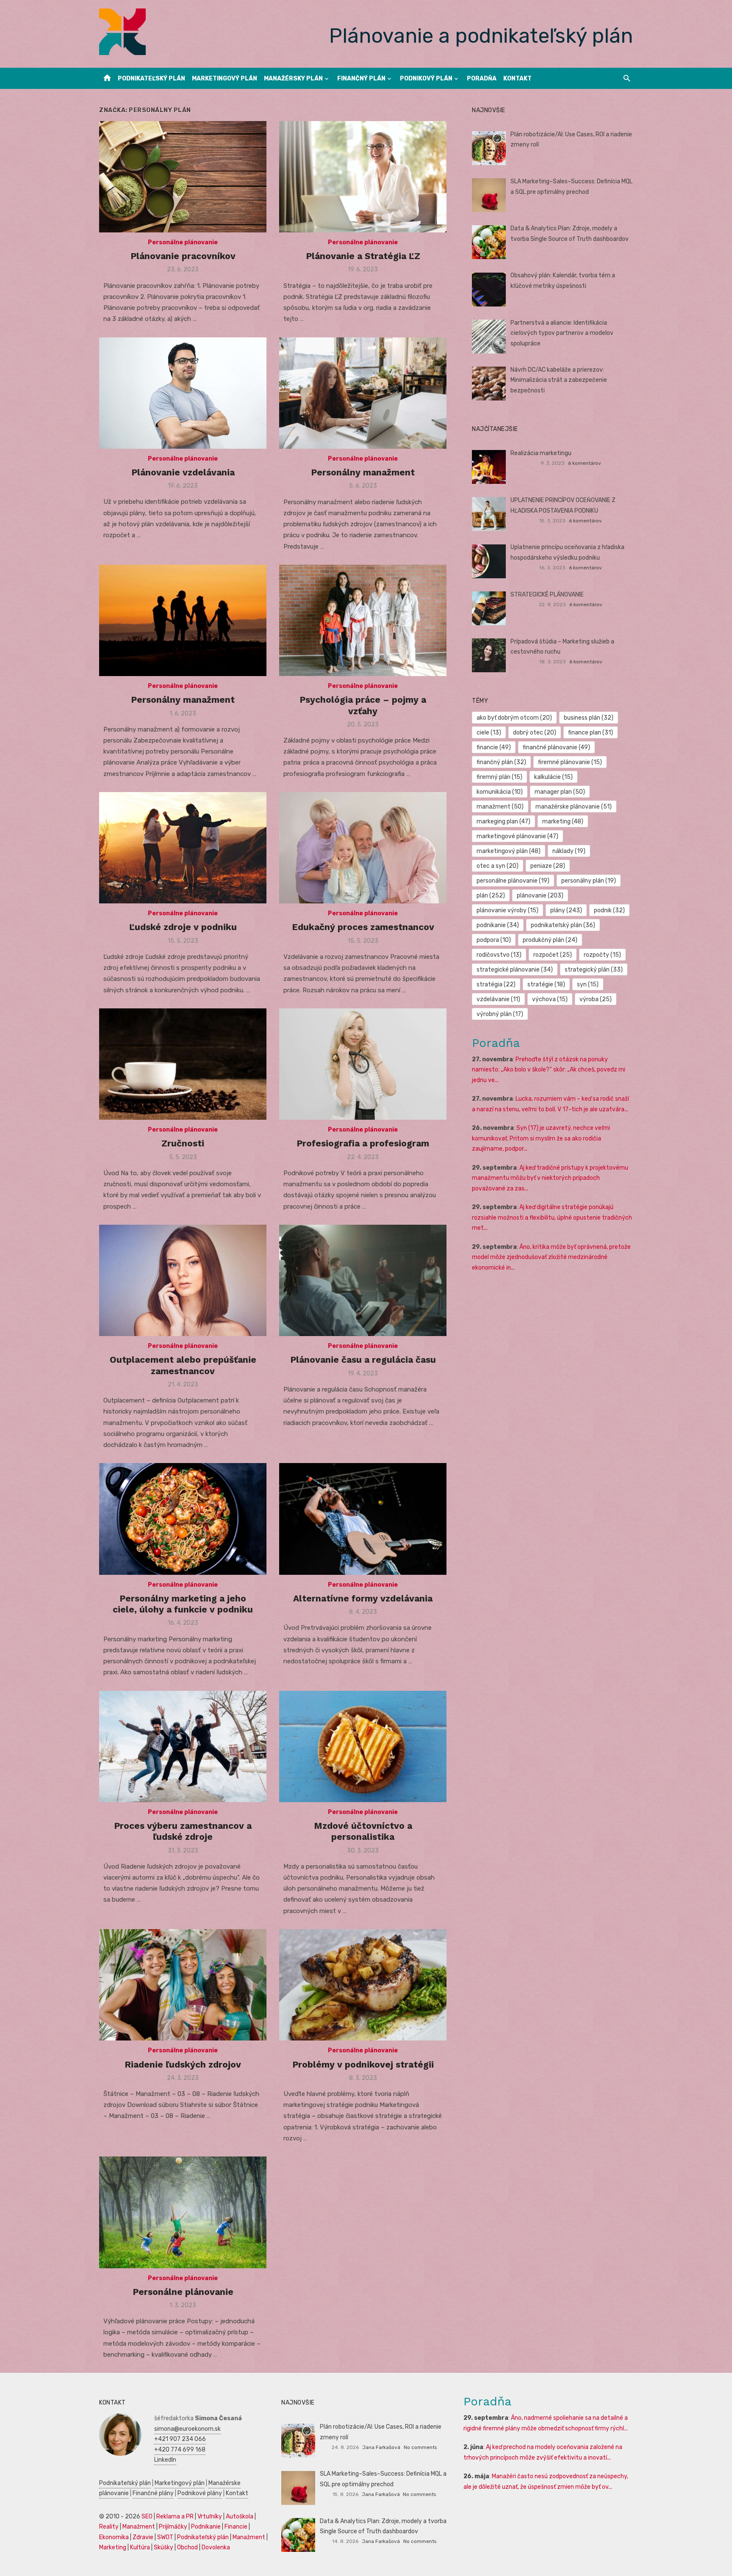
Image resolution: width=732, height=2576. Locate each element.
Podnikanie (206, 2527)
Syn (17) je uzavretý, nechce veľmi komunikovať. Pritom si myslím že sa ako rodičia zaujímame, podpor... (541, 1138)
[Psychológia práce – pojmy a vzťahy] (363, 620)
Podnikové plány (200, 2493)
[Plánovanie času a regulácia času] (363, 1280)
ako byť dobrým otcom (514, 718)
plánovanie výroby (507, 910)
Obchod (187, 2547)
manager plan (560, 792)
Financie (236, 2527)
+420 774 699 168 (180, 2450)
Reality (109, 2527)
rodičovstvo (499, 955)
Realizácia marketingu (541, 453)
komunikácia (500, 792)
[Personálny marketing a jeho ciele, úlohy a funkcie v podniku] (183, 1519)
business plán (589, 718)
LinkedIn (165, 2460)
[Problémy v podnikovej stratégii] (363, 1985)
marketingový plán (509, 851)
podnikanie (498, 925)
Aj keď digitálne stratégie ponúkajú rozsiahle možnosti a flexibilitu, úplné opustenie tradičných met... (552, 1218)
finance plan (591, 733)
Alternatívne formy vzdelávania (363, 1598)
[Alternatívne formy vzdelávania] (363, 1519)
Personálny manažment (363, 472)
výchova (550, 999)
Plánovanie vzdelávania (183, 472)
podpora (494, 940)
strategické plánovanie (515, 970)
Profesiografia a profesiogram (363, 1143)
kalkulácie (553, 777)
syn (588, 984)
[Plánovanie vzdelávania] (183, 393)
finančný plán (501, 762)
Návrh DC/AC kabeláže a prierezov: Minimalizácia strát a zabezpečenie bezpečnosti (559, 380)
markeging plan (503, 821)
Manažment (139, 2527)
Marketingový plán (225, 79)
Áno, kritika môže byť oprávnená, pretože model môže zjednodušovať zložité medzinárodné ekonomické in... (551, 1257)
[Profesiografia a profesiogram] (363, 1064)
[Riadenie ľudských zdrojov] (183, 1985)
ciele (489, 733)
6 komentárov (585, 463)
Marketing (113, 2547)
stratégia (496, 984)
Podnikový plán (426, 79)
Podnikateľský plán (151, 79)
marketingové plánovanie (517, 836)
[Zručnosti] (183, 1064)
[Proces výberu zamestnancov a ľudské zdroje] (183, 1746)
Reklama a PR (175, 2517)
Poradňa (482, 79)
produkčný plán (550, 940)
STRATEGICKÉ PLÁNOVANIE (547, 595)
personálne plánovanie (513, 881)
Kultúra (140, 2547)
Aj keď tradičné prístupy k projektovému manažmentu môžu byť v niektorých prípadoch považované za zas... (550, 1178)
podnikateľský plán (563, 925)
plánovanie (540, 896)
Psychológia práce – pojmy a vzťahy (363, 705)
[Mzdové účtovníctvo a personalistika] (363, 1746)
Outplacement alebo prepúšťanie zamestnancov (183, 1365)
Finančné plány (153, 2493)
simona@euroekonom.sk (187, 2429)
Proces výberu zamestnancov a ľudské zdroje (183, 1831)
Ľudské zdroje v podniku (183, 927)
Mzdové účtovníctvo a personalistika (363, 1831)
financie (494, 747)
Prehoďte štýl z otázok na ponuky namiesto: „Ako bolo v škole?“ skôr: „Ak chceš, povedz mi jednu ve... (549, 1070)
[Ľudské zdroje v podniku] (183, 848)
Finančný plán (361, 79)
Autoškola (240, 2517)
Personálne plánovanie (183, 242)
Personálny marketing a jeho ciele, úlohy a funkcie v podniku (183, 1604)
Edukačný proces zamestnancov (363, 927)
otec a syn (498, 866)
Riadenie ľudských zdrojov (183, 2064)
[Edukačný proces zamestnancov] (363, 848)
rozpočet (553, 955)
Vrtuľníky (210, 2517)
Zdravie (143, 2537)
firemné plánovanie (570, 762)
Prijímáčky (173, 2527)
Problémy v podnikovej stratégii (363, 2064)
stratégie (546, 984)
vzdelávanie (498, 999)
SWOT (165, 2537)
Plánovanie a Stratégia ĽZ (363, 256)
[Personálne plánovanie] (183, 2212)
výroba (596, 999)
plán (491, 896)
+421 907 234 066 (180, 2439)
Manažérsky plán (293, 79)
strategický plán (594, 970)
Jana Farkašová (381, 2447)
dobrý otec (535, 733)
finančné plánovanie (556, 747)
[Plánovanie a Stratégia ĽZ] (363, 177)
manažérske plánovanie (574, 807)
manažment (500, 807)
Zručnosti (183, 1143)
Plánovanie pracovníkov (183, 256)
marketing (563, 821)
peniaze (548, 866)
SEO (147, 2517)
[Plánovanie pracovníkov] (183, 177)
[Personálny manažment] (363, 393)
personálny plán (589, 881)
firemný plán (499, 777)
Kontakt (517, 79)
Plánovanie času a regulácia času (363, 1360)
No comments (420, 2447)
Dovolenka (216, 2547)
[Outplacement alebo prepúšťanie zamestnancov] (183, 1280)
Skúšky (164, 2547)
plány (566, 910)
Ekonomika (114, 2537)
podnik (609, 910)
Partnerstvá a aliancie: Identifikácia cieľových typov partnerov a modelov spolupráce (562, 333)
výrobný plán (500, 1014)
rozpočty (602, 955)
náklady (569, 851)
